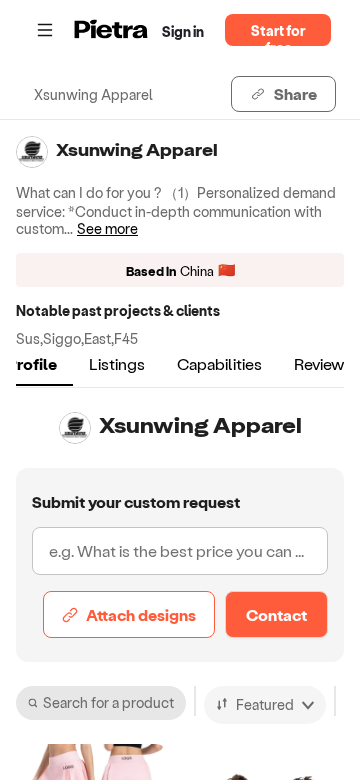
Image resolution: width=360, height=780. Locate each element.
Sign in (183, 31)
